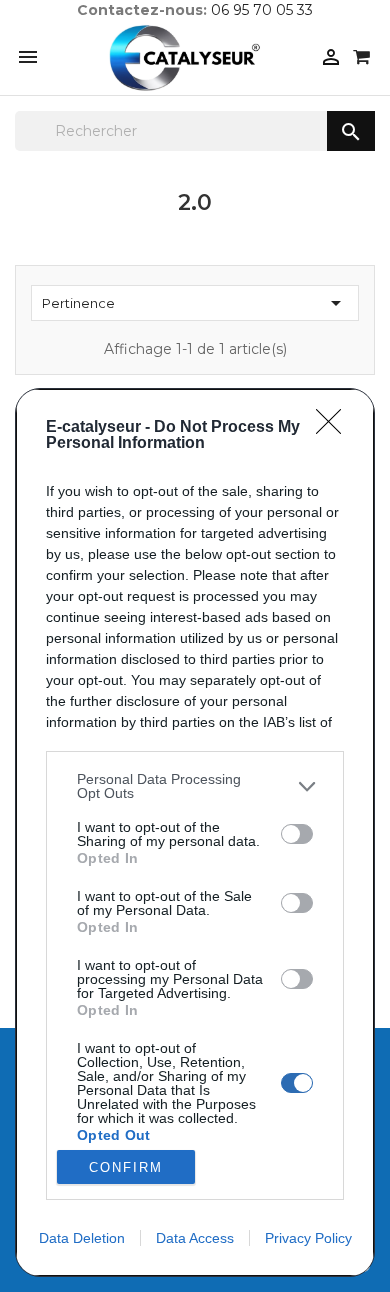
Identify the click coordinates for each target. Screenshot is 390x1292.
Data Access (195, 1238)
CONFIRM (126, 1167)
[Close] (335, 428)
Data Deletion (82, 1238)
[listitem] (195, 786)
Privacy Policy (308, 1238)
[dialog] (195, 832)
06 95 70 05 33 (262, 10)
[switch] (297, 834)
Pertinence (195, 303)
